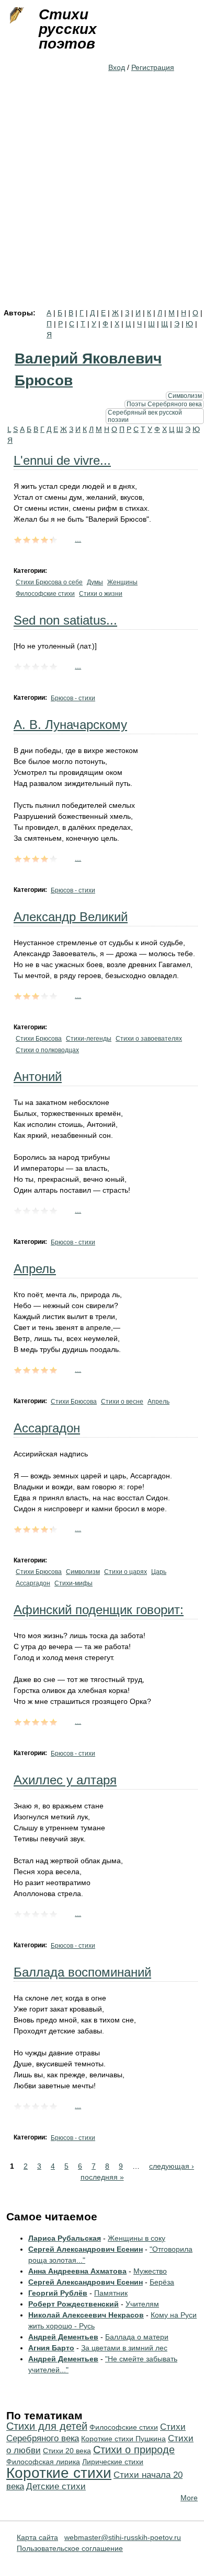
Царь (159, 1572)
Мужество (150, 2271)
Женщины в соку (137, 2238)
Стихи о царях (126, 1572)
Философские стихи (45, 594)
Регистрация (153, 67)
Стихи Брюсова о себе (49, 582)
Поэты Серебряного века (164, 404)
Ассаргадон (47, 1428)
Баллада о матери (137, 2337)
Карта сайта (37, 2537)
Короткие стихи (59, 2473)
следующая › (172, 2166)
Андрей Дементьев (63, 2337)
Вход (117, 67)
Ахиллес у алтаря (65, 1780)
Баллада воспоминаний (82, 1972)
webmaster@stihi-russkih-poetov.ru (123, 2537)
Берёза (162, 2282)
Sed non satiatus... (65, 620)
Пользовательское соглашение (70, 2548)
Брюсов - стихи (73, 698)
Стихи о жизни (101, 594)
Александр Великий (71, 917)
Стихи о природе (134, 2450)
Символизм (185, 396)
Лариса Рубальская (65, 2238)
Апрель (35, 1269)
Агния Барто (51, 2348)
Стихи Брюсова (39, 1039)
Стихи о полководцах (47, 1050)
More (189, 2498)
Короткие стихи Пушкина (123, 2439)
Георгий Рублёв (58, 2293)
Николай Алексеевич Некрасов (86, 2315)
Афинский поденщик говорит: (99, 1610)
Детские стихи (56, 2486)
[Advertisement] (102, 202)
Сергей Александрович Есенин (86, 2249)
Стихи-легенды (89, 1039)
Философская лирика (43, 2462)
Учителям (142, 2304)
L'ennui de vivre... (62, 460)
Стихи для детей (47, 2426)
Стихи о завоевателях (149, 1039)
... (78, 539)
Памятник (111, 2293)
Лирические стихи (113, 2462)
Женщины (122, 582)
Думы (95, 582)
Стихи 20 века (67, 2451)
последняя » (102, 2177)
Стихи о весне (122, 1402)
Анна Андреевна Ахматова (77, 2271)
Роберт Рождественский (73, 2304)
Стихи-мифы (73, 1583)
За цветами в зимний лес (124, 2348)
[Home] (16, 16)
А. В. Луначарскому (70, 725)
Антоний (38, 1077)
